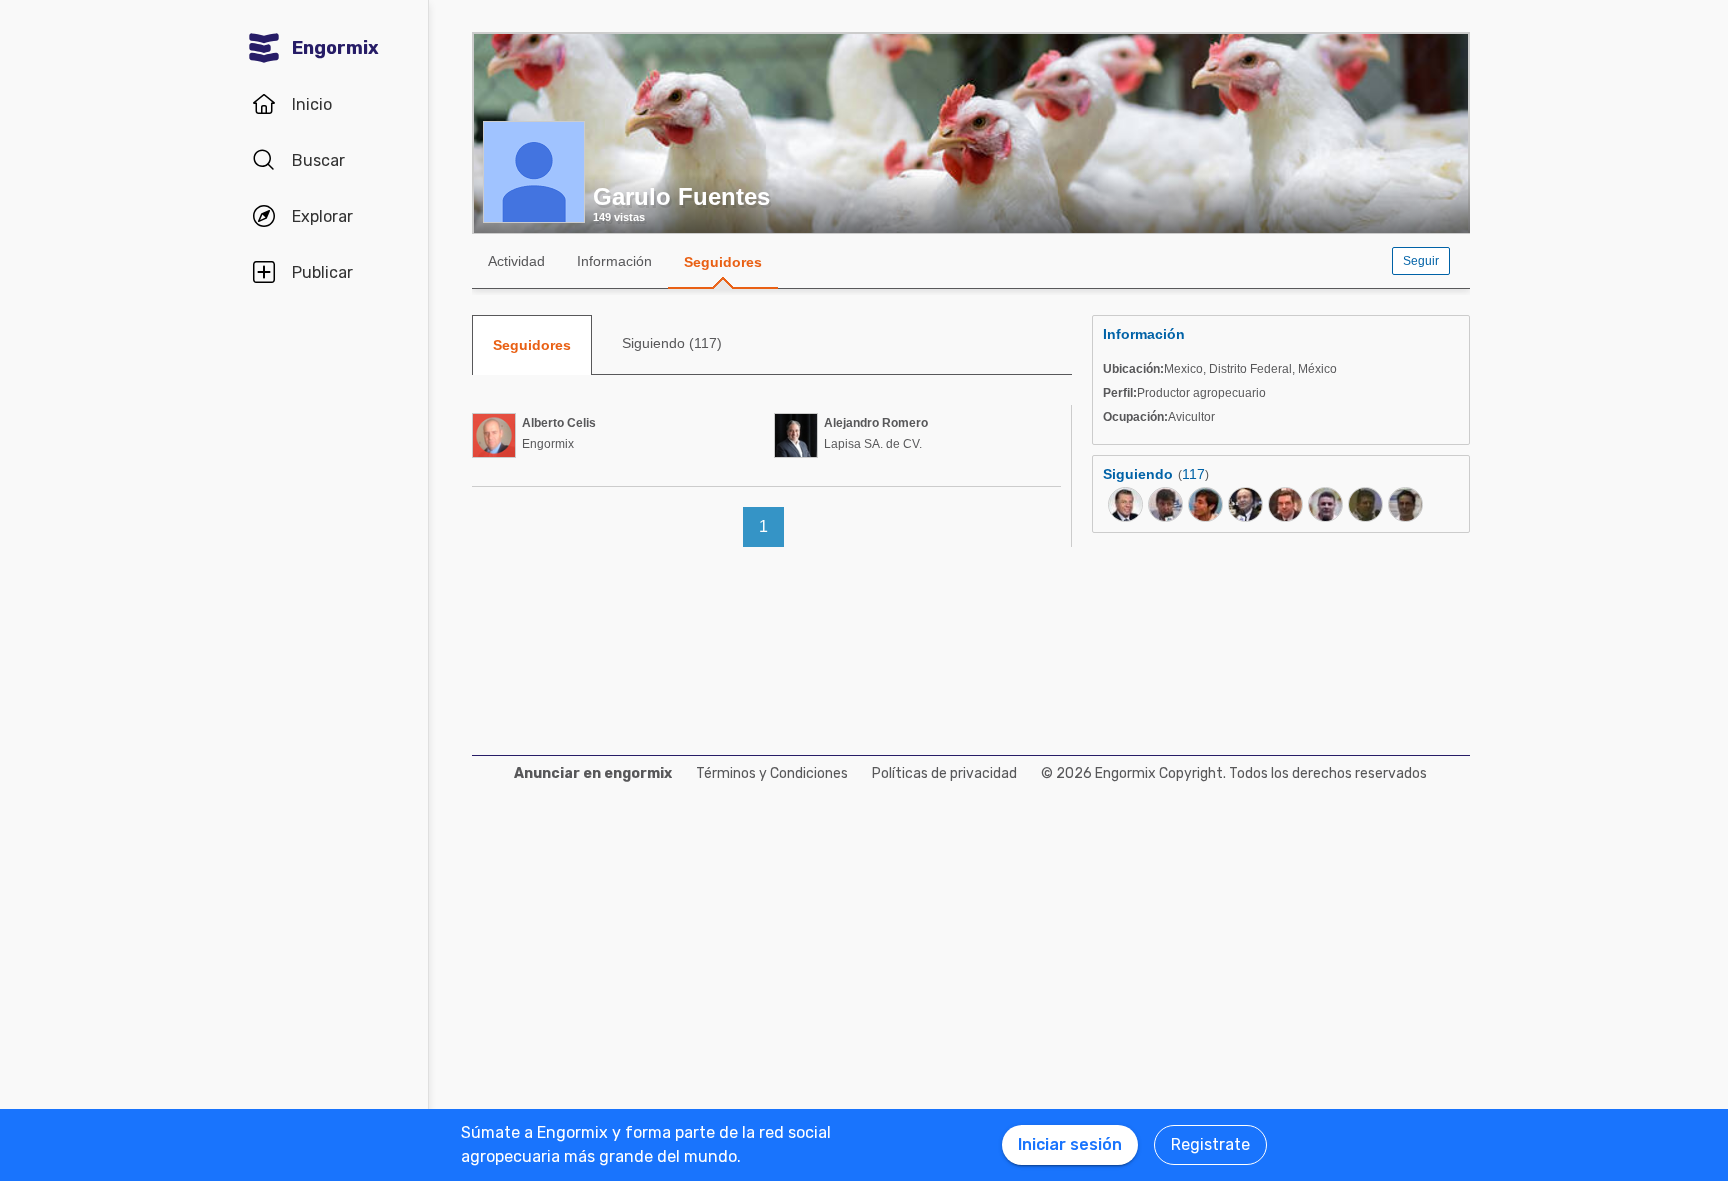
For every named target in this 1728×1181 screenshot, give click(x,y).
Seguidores (723, 262)
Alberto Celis (559, 423)
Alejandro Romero (876, 423)
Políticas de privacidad (944, 773)
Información (614, 261)
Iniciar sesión (1070, 1144)
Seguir (1421, 261)
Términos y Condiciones (772, 773)
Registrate (1210, 1144)
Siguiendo (1138, 474)
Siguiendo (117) (672, 343)
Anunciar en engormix (593, 773)
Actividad (516, 261)
